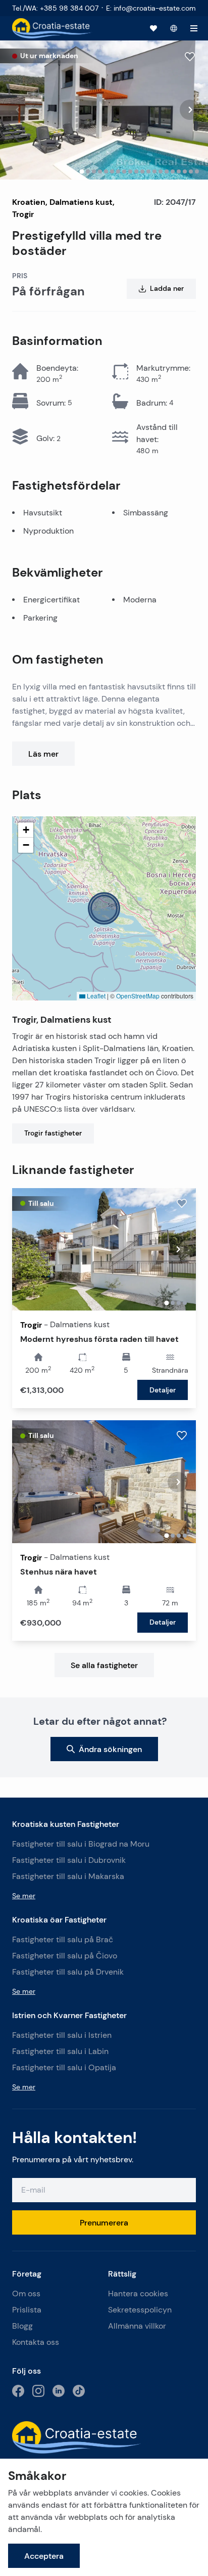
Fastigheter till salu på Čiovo (65, 1956)
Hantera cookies (138, 2294)
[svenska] (174, 28)
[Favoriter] (153, 28)
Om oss (26, 2294)
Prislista (27, 2310)
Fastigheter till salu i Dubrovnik (69, 1860)
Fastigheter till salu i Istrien (62, 2035)
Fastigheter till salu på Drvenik (68, 1972)
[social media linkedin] (59, 2391)
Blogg (22, 2326)
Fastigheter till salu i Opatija (64, 2067)
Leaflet (95, 996)
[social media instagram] (38, 2391)
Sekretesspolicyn (140, 2310)
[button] (104, 908)
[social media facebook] (18, 2391)
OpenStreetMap (138, 996)
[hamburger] (194, 28)
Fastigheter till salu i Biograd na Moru (81, 1844)
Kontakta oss (36, 2342)
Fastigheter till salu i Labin (60, 2051)
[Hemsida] (52, 28)
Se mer (24, 1896)
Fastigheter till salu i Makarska (68, 1876)
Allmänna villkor (137, 2326)
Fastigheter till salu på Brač (63, 1939)
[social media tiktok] (79, 2391)
